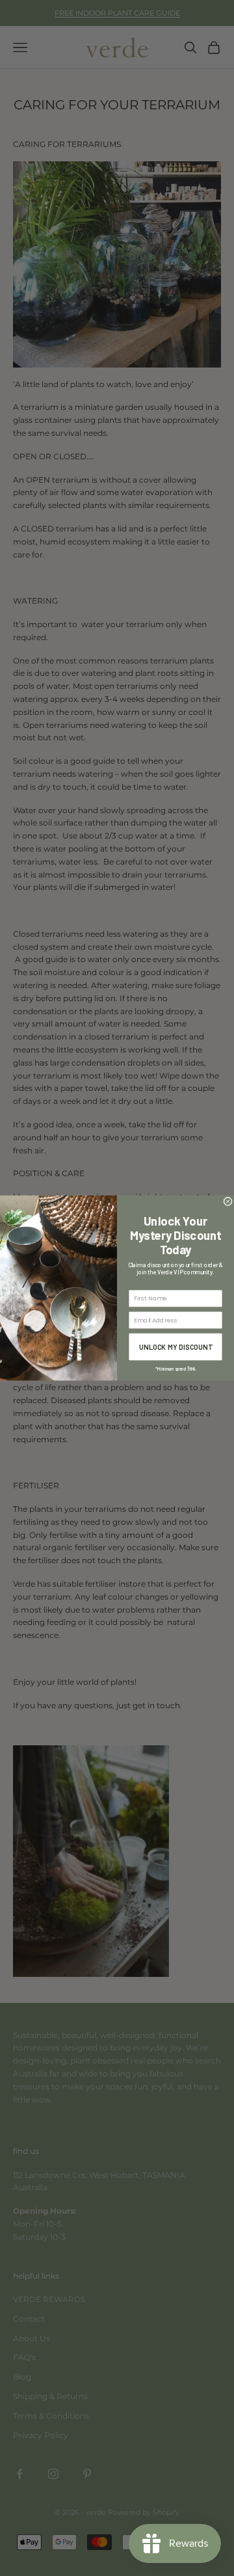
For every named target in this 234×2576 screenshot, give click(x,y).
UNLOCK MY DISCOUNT (176, 1347)
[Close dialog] (228, 1201)
